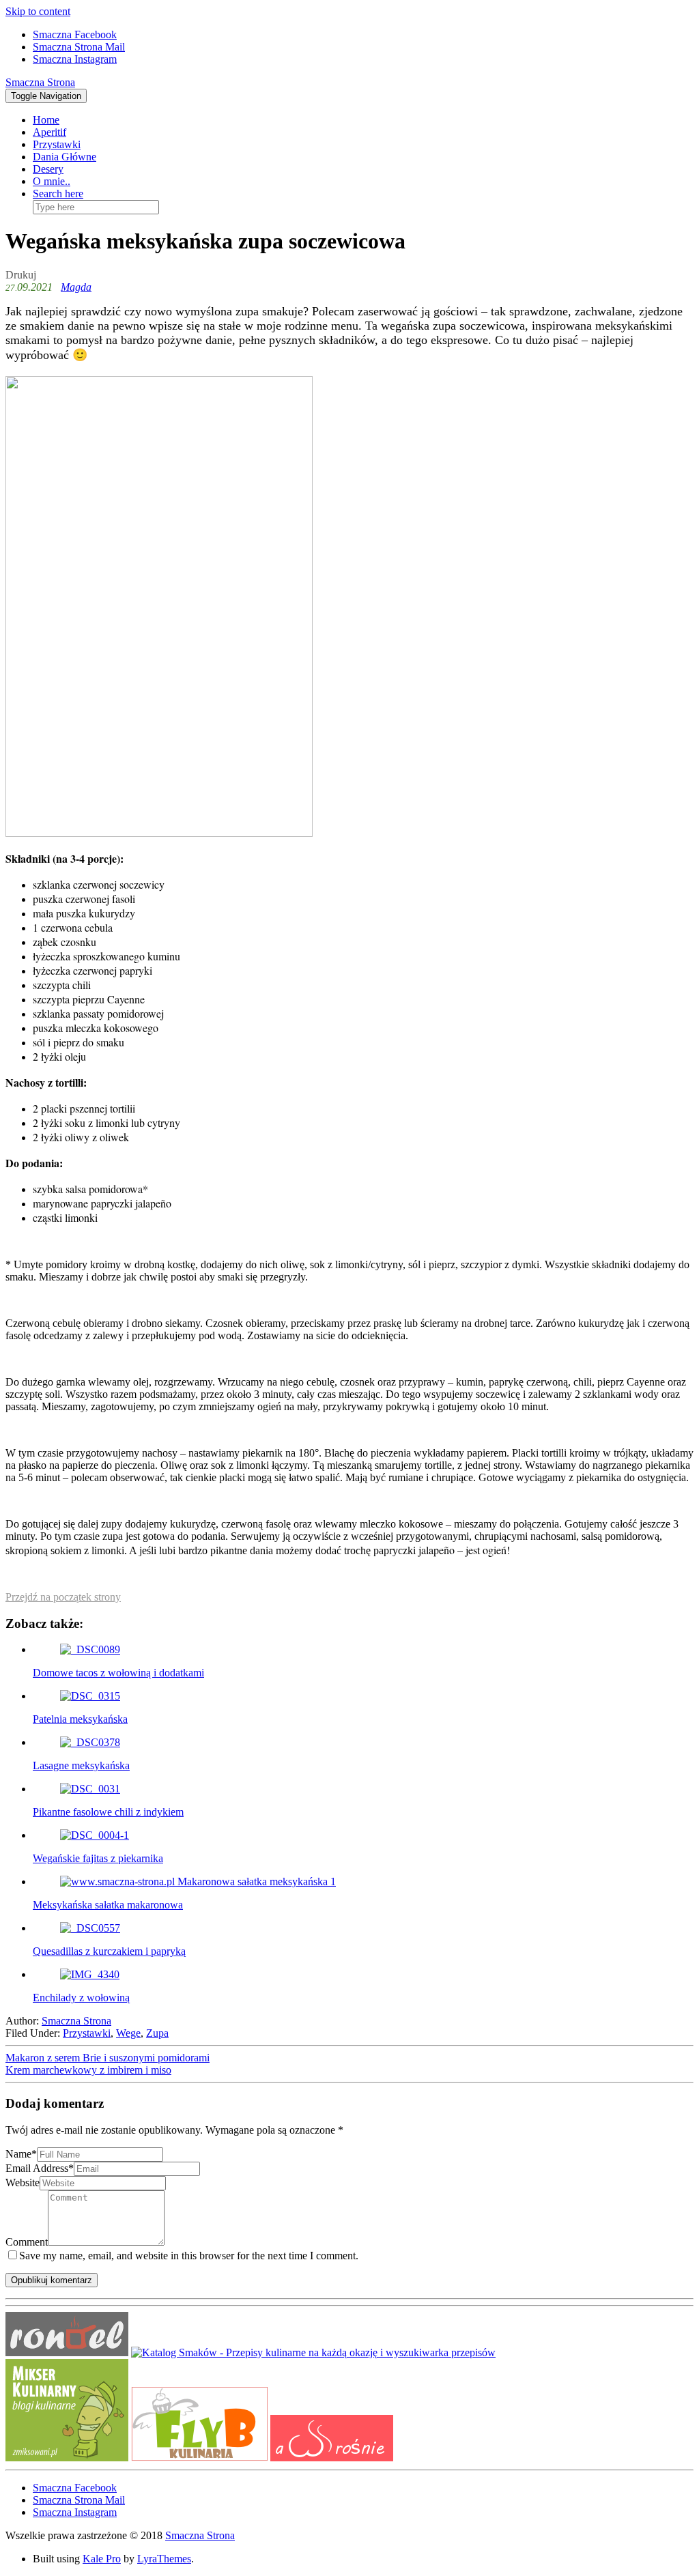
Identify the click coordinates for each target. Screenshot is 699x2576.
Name (21, 2154)
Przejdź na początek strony (63, 1597)
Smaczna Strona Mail (79, 47)
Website (23, 2183)
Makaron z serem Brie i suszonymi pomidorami (108, 2058)
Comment (27, 2242)
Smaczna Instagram (75, 59)
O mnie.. (52, 181)
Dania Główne (65, 157)
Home (46, 120)
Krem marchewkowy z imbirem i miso (88, 2070)
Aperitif (49, 132)
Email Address (40, 2168)
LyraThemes (164, 2559)
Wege (128, 2033)
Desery (48, 169)
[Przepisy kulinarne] (67, 2458)
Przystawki (57, 144)
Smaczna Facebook (75, 34)
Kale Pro (102, 2559)
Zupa (157, 2033)
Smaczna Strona (40, 82)
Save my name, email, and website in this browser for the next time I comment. (189, 2256)
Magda (76, 287)
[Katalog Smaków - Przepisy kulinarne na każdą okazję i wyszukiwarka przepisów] (313, 2352)
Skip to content (38, 11)
